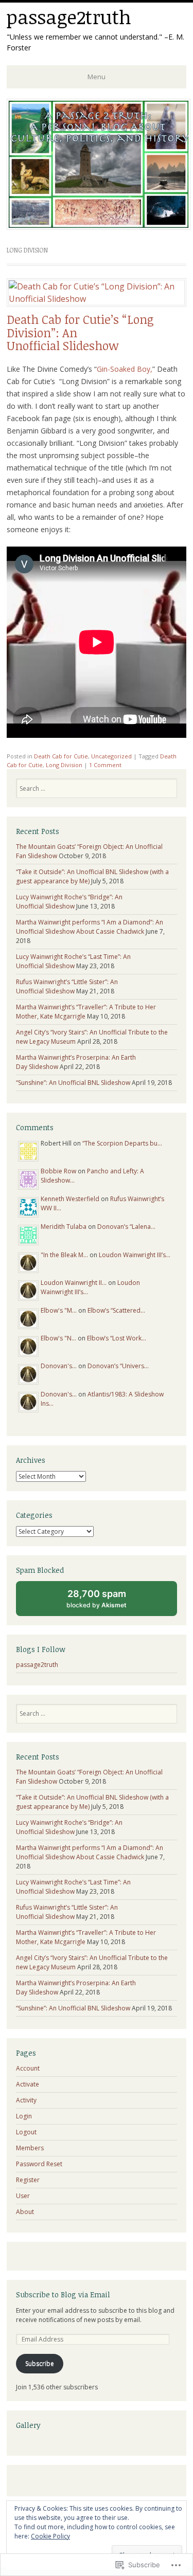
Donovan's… (59, 1366)
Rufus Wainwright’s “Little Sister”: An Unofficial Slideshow (67, 986)
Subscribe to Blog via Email (63, 2294)
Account (28, 2068)
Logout (26, 2132)
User (23, 2196)
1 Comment (105, 765)
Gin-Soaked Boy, (125, 369)
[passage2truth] (99, 227)
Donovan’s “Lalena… (126, 1227)
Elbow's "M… (59, 1310)
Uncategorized (111, 756)
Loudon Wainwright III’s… (135, 1255)
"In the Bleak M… (64, 1255)
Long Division (64, 765)
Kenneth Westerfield (70, 1199)
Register (28, 2180)
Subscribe (40, 2363)
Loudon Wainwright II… (74, 1283)
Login (24, 2116)
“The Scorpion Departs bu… (122, 1143)
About (25, 2212)
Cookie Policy (50, 2536)
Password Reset (39, 2164)
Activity (26, 2100)
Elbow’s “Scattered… (116, 1310)
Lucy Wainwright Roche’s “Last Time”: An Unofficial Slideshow (73, 961)
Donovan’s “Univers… (118, 1366)
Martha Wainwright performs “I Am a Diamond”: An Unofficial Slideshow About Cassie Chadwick (90, 927)
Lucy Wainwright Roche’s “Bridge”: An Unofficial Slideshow (69, 902)
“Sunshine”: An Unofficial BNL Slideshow (73, 1083)
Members (30, 2148)
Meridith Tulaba (64, 1227)
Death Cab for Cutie (61, 756)
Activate (28, 2084)
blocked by (106, 1602)
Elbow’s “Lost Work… (117, 1338)
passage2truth (69, 17)
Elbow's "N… (58, 1338)
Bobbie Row (58, 1171)
